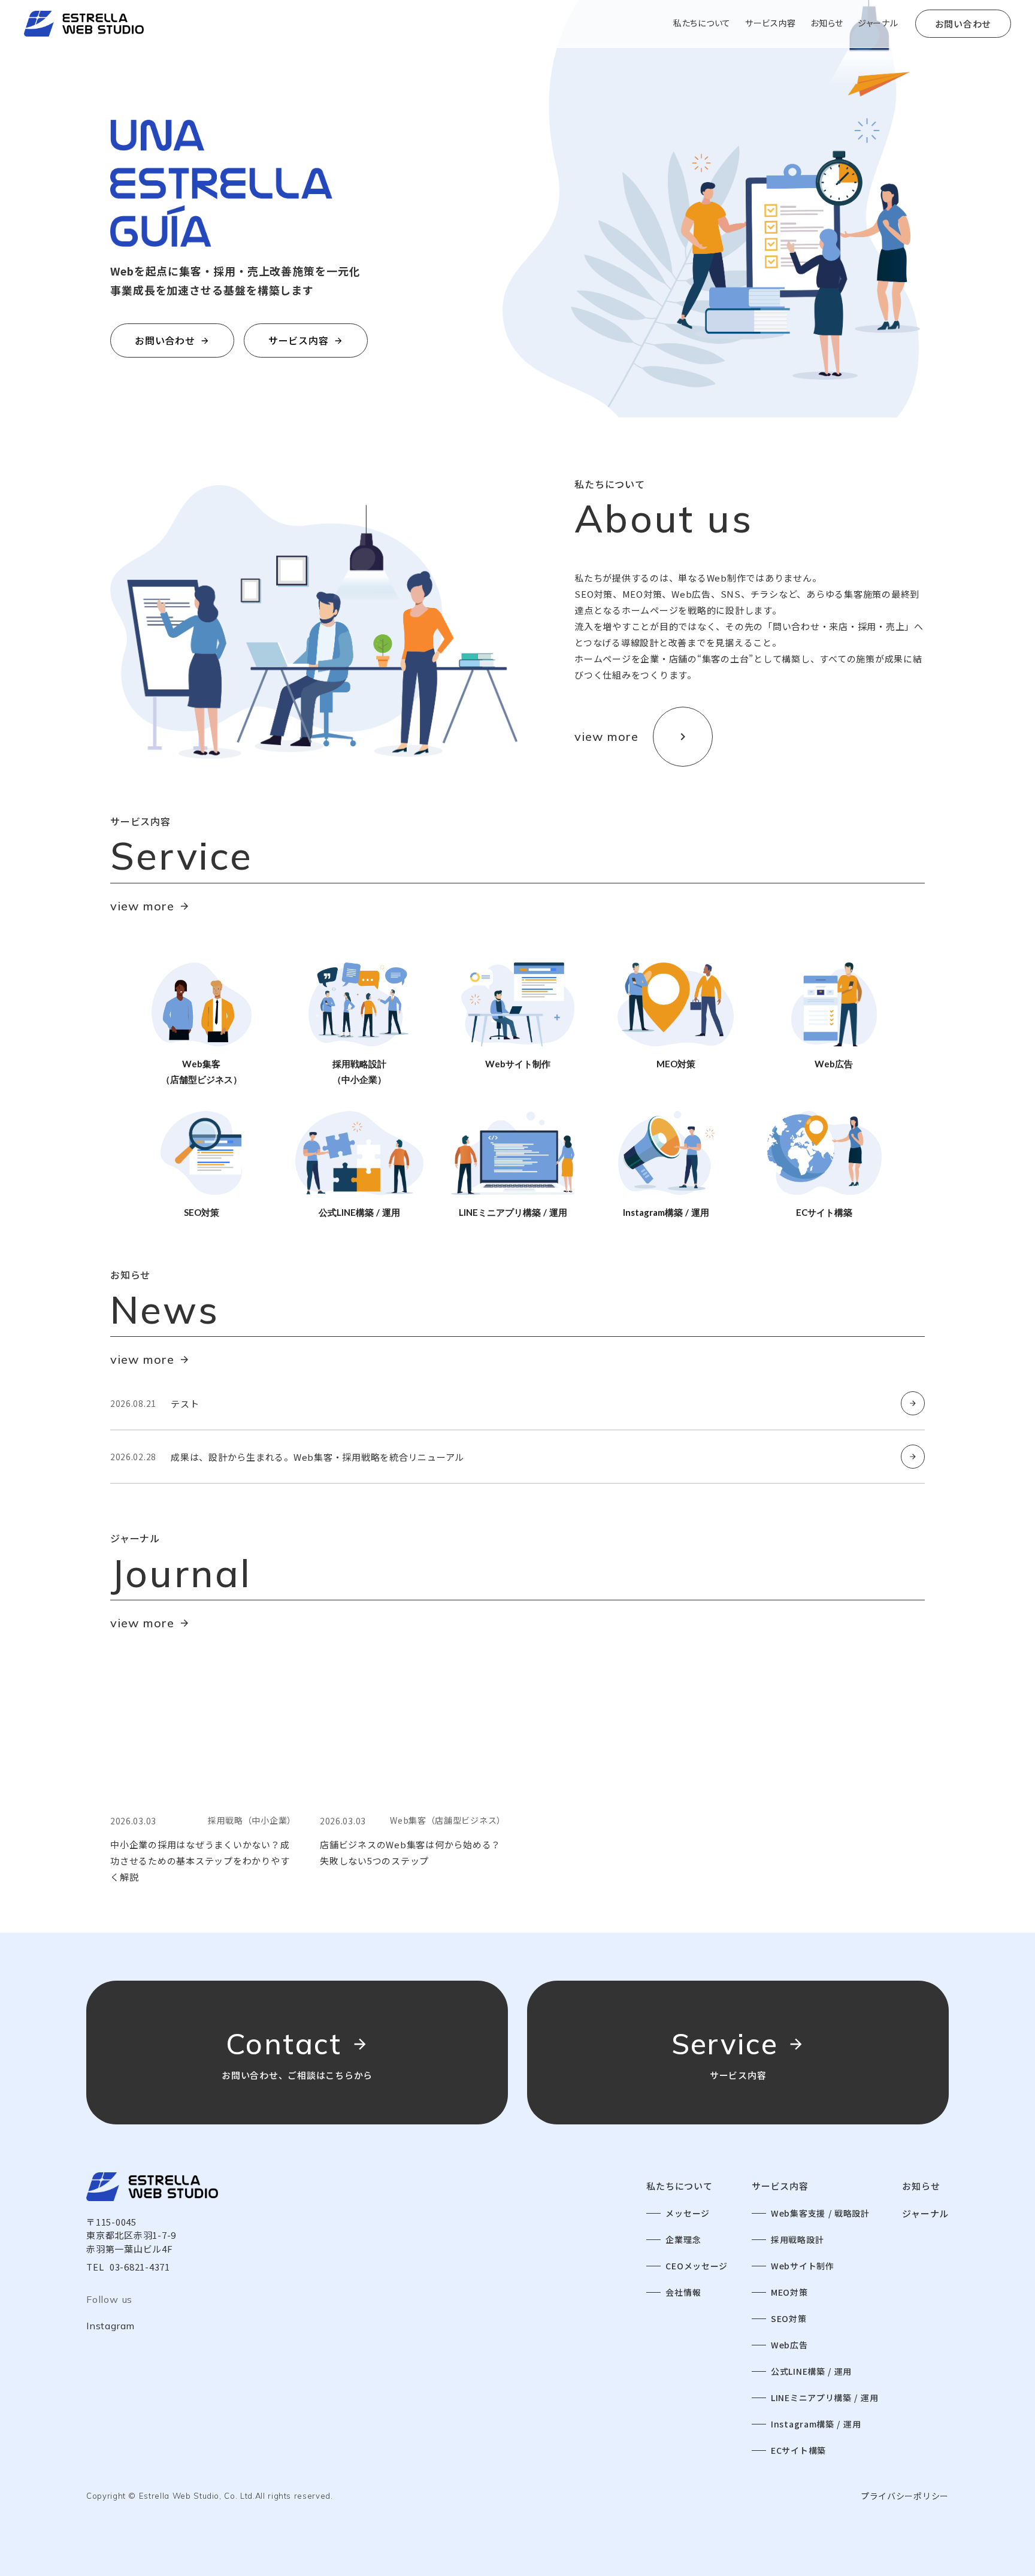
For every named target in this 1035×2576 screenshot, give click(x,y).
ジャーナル (925, 2213)
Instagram (111, 2326)
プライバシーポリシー (905, 2496)
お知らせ (921, 2186)
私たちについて (679, 2186)
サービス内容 (780, 2186)
